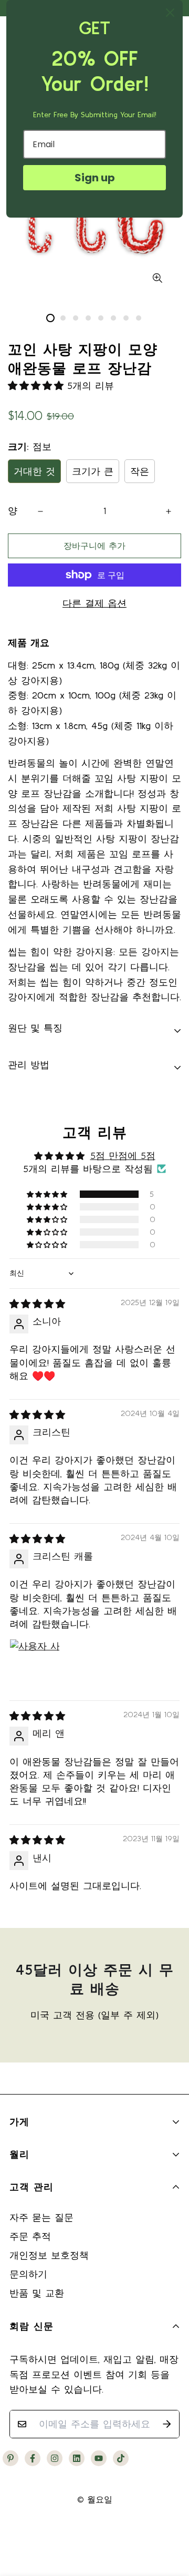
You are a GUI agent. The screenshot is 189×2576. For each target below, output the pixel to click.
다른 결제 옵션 (94, 603)
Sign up (95, 178)
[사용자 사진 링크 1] (35, 1664)
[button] (38, 386)
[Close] (170, 13)
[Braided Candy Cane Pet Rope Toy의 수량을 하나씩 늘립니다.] (169, 511)
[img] (37, 1304)
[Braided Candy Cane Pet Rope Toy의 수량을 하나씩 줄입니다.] (40, 511)
